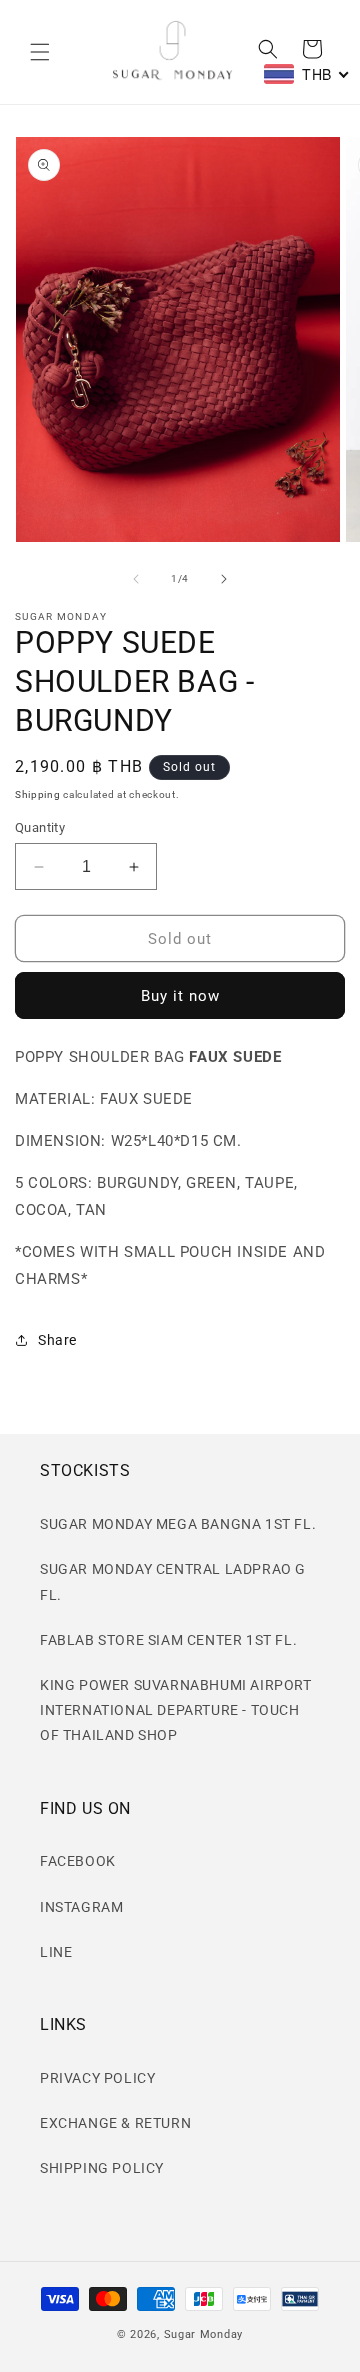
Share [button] (57, 1340)
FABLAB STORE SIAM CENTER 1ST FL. (168, 1640)
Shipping (38, 794)
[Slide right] (224, 579)
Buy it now (180, 996)
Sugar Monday (203, 2334)
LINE (56, 1952)
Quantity (40, 827)
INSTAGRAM (81, 1907)
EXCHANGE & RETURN (115, 2123)
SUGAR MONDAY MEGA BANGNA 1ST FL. (178, 1524)
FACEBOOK (78, 1861)
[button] (40, 52)
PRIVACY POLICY (97, 2078)
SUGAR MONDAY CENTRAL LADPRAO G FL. (173, 1581)
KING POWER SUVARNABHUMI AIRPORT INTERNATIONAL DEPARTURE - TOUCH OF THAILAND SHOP (176, 1710)
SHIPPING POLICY (102, 2168)
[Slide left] (136, 579)
